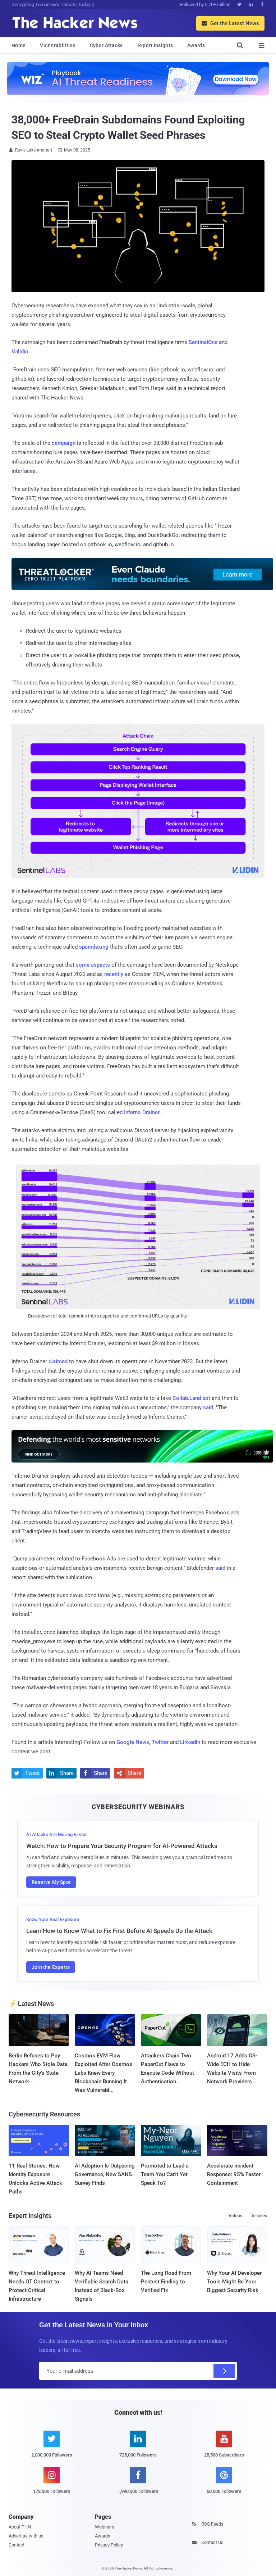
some (83, 965)
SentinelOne (203, 342)
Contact (17, 2545)
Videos (236, 2216)
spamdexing (94, 947)
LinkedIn (190, 1742)
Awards (196, 45)
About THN (20, 2527)
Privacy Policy (109, 2545)
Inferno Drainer (142, 1112)
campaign (64, 443)
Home (19, 45)
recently (114, 974)
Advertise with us (26, 2536)
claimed (58, 1361)
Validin (20, 352)
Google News (133, 1742)
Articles (259, 2216)
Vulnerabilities (58, 45)
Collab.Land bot (191, 1398)
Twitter (160, 1742)
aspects (100, 965)
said (208, 1407)
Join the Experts (51, 1967)
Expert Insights (155, 45)
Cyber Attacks (106, 45)
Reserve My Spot (51, 1882)
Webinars (105, 2527)
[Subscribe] (224, 2371)
